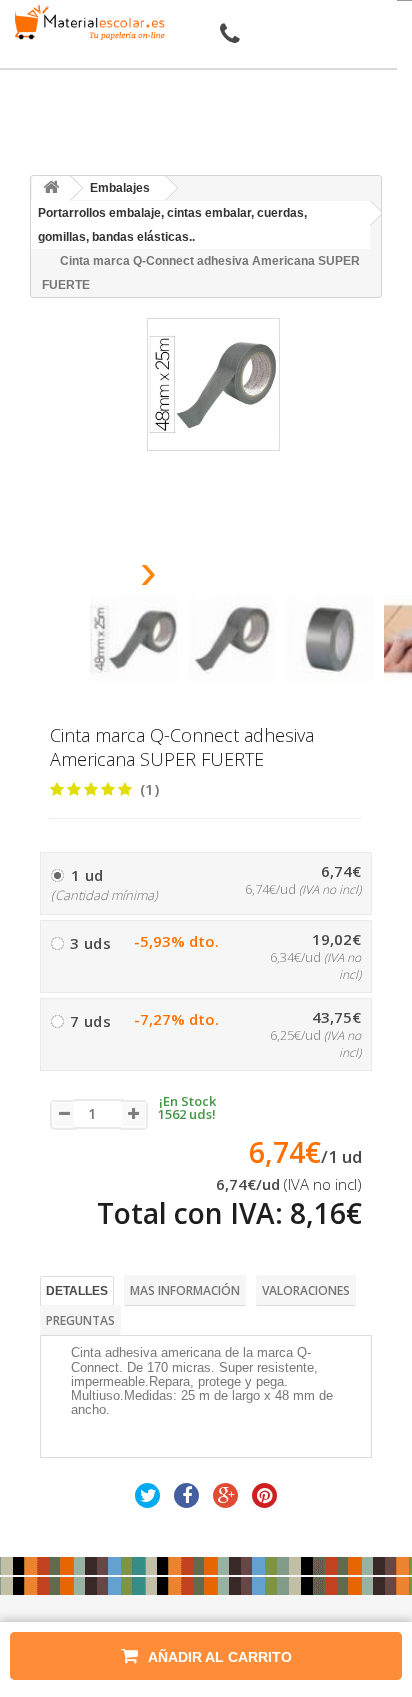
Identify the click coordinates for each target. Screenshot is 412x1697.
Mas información (185, 1290)
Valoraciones (306, 1290)
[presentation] (97, 577)
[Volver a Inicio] (51, 188)
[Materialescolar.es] (86, 22)
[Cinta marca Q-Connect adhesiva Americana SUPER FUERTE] (134, 639)
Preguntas (80, 1320)
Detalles (77, 1291)
